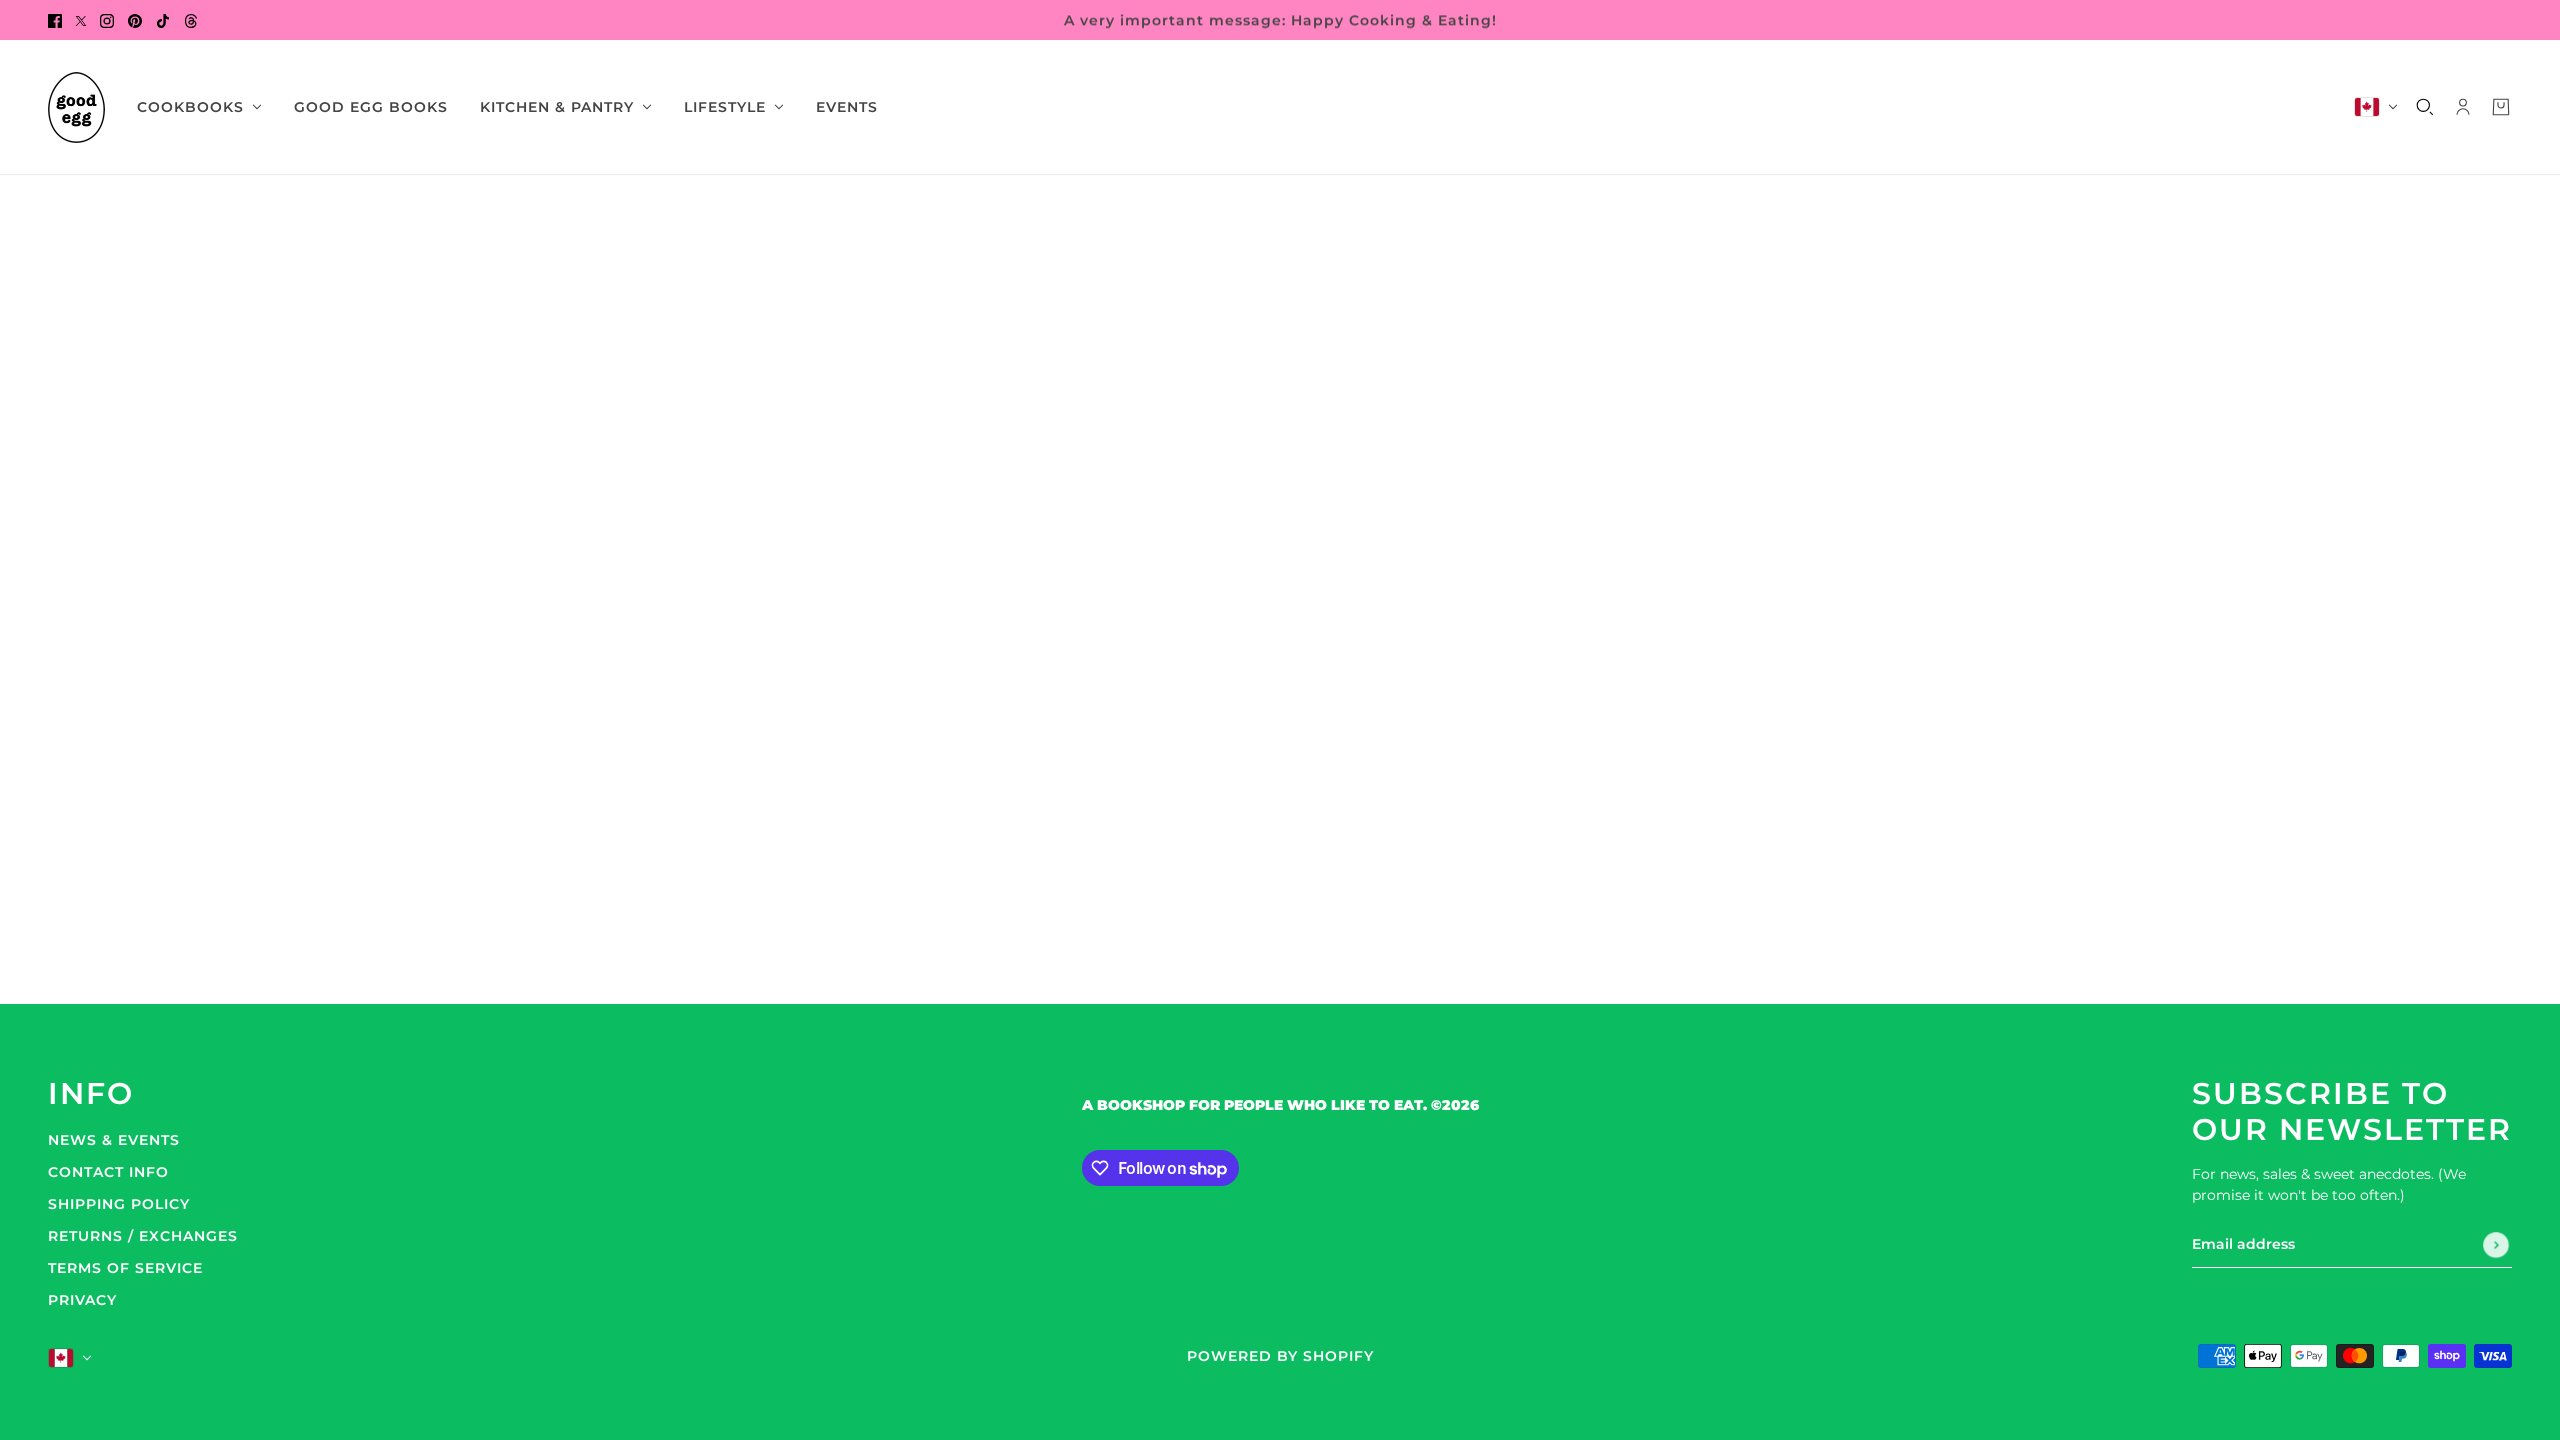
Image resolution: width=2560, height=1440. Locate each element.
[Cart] (2501, 107)
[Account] (2463, 107)
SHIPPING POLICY (119, 1204)
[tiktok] (163, 20)
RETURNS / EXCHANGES (143, 1236)
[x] (81, 20)
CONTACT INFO (108, 1172)
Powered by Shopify (1280, 1356)
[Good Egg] (76, 107)
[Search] (2425, 107)
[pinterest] (135, 20)
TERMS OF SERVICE (125, 1268)
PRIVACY (82, 1300)
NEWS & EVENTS (114, 1140)
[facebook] (55, 20)
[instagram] (107, 20)
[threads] (191, 20)
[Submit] (2496, 1245)
